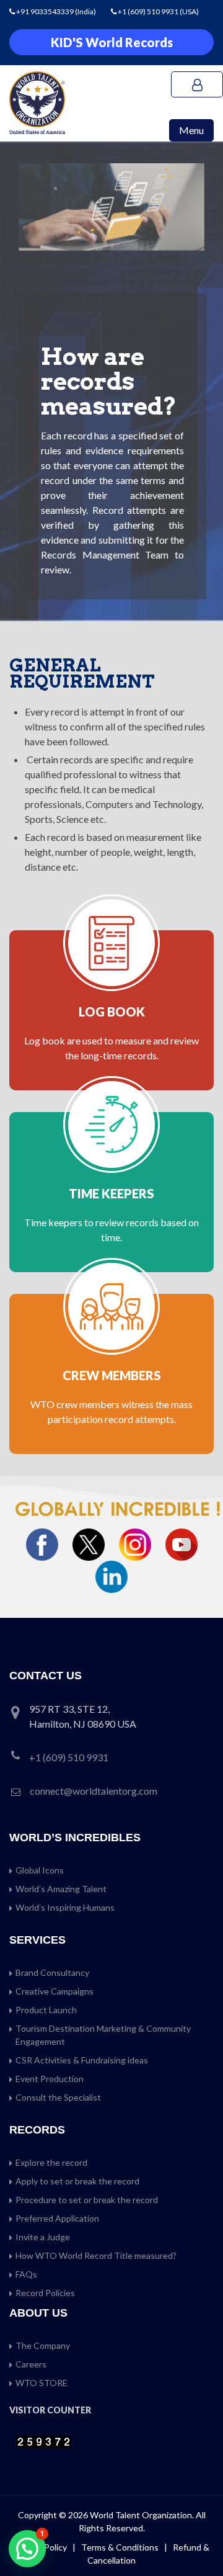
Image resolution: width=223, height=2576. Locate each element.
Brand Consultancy (52, 1972)
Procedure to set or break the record (87, 2200)
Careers (31, 2364)
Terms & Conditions (121, 2547)
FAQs (26, 2274)
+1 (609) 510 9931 (148, 11)
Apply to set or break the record (77, 2181)
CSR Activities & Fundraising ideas (82, 2060)
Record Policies (45, 2293)
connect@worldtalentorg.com (94, 1791)
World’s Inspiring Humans (65, 1907)
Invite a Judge (43, 2237)
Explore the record (51, 2162)
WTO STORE (42, 2383)
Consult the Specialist (58, 2097)
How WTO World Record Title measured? (96, 2255)
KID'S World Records (112, 42)
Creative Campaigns (55, 1991)
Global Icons (40, 1870)
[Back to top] (198, 2540)
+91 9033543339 (46, 11)
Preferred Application (57, 2218)
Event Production (50, 2079)
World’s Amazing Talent (61, 1889)
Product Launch (46, 2010)
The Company (43, 2345)
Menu (191, 130)
